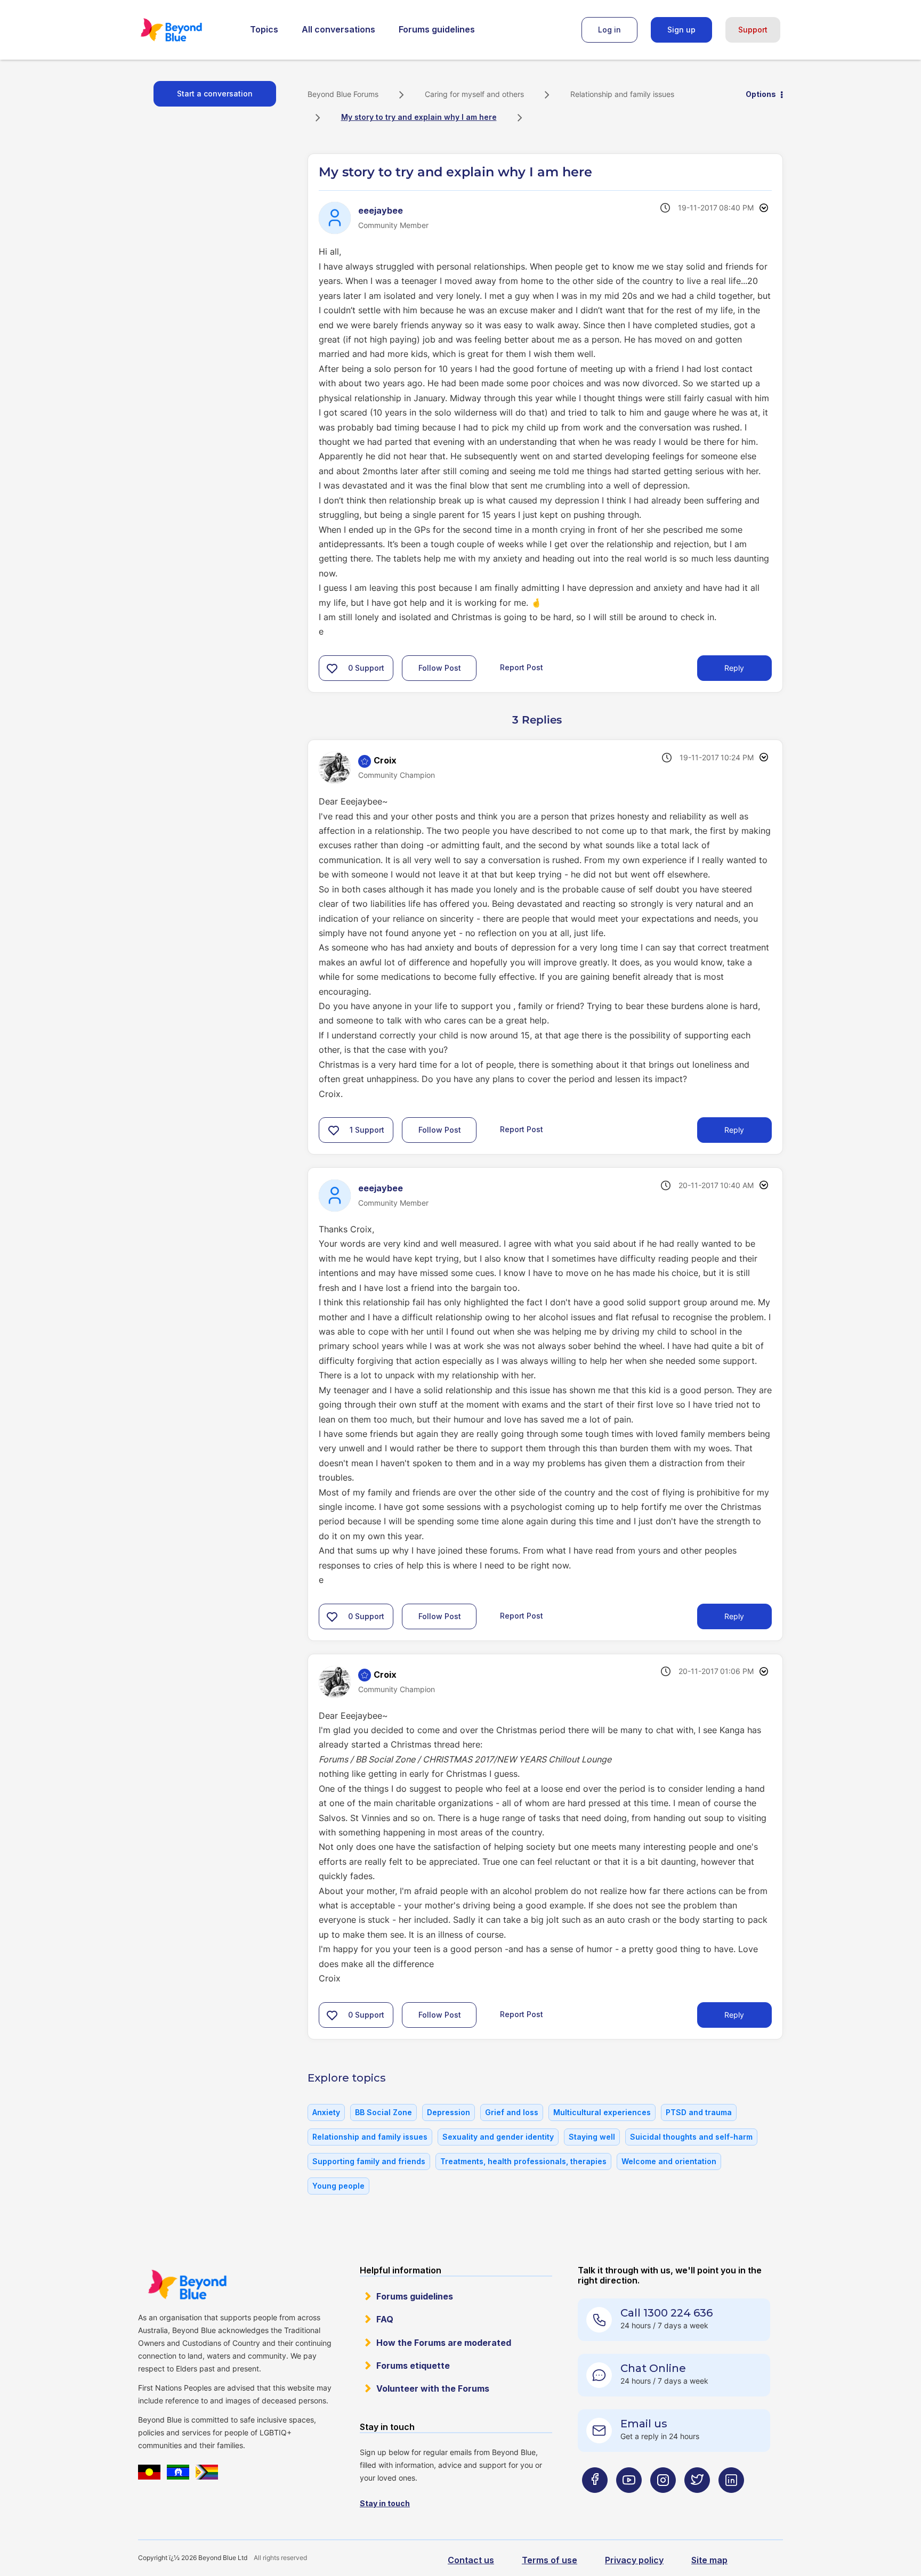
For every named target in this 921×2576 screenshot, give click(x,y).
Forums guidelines (437, 29)
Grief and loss (512, 2112)
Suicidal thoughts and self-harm (691, 2137)
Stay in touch (385, 2503)
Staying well (592, 2137)
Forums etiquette (413, 2366)
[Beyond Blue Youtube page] (629, 2501)
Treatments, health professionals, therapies (523, 2161)
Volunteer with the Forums (433, 2388)
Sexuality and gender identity (498, 2137)
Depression (449, 2112)
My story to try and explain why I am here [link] (419, 117)
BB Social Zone (383, 2112)
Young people (338, 2186)
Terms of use (550, 2560)
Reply (734, 668)
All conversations (338, 29)
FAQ (385, 2319)
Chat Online (653, 2368)
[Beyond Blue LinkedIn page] (731, 2501)
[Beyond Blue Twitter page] (697, 2501)
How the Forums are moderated (444, 2343)
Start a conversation (215, 94)
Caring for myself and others (474, 94)
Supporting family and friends (369, 2161)
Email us (644, 2424)
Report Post (522, 667)
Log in (609, 30)
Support (753, 30)
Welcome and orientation (669, 2161)
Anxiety (326, 2112)
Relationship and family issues (622, 94)
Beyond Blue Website (187, 2285)
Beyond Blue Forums (186, 30)
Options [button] (761, 94)
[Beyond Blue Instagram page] (663, 2501)
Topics (264, 29)
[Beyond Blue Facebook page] (595, 2501)
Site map (709, 2560)
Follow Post (440, 668)
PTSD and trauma (699, 2112)
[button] (332, 668)
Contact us (471, 2560)
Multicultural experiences (602, 2112)
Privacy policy (634, 2560)
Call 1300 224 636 (666, 2313)
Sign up (681, 30)
